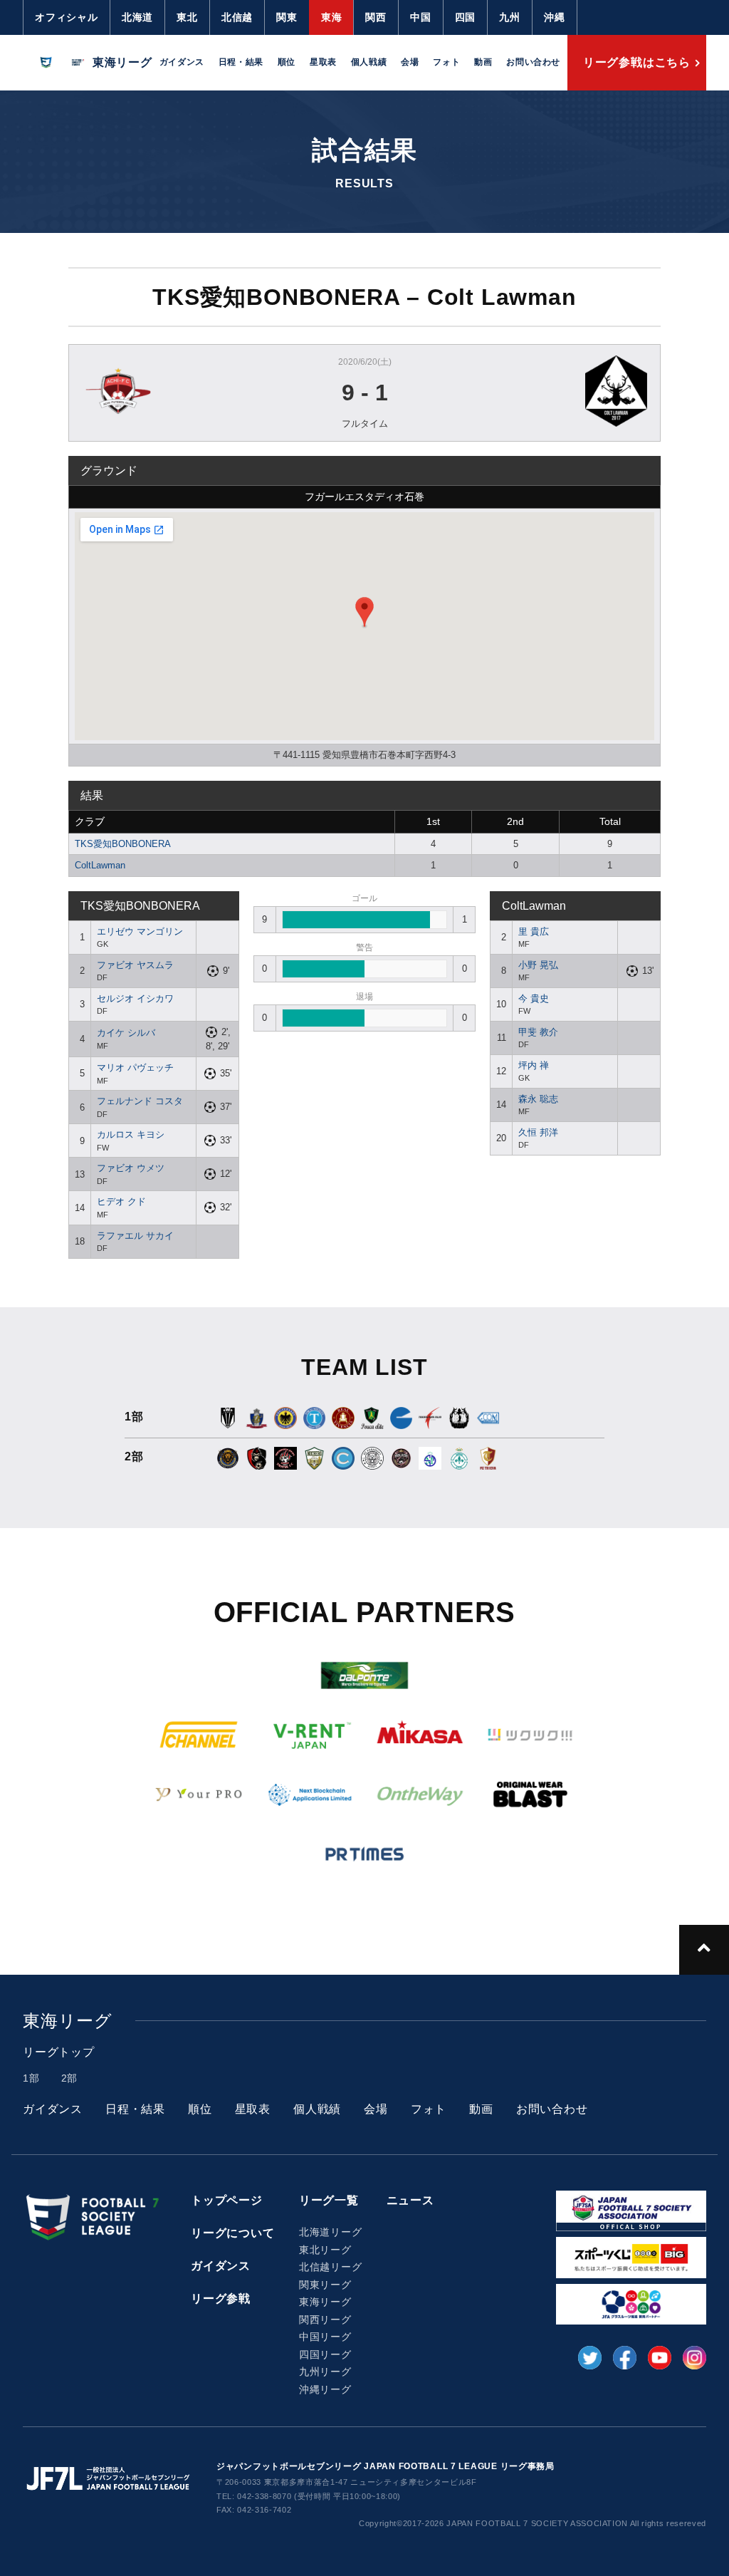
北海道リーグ (331, 2232)
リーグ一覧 (329, 2200)
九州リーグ (325, 2372)
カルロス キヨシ (131, 1134)
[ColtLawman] (551, 391)
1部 (31, 2078)
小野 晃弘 (538, 965)
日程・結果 (241, 62)
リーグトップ (59, 2052)
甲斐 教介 (538, 1032)
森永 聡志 (538, 1099)
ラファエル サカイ (135, 1236)
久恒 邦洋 (538, 1132)
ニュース (410, 2200)
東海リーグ (325, 2302)
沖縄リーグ (325, 2389)
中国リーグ (325, 2337)
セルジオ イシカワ (135, 998)
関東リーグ (325, 2285)
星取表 (323, 62)
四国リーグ (325, 2354)
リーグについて (233, 2233)
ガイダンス (182, 62)
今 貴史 (534, 998)
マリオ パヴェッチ (135, 1068)
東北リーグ (325, 2250)
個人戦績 (369, 62)
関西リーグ (325, 2320)
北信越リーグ (331, 2267)
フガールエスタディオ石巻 (364, 497)
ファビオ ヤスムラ (135, 965)
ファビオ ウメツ (131, 1168)
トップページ (227, 2200)
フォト (446, 62)
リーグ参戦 (221, 2299)
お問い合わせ (533, 62)
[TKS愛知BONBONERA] (178, 391)
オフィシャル (67, 17)
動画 (483, 62)
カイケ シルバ (126, 1033)
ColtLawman (100, 865)
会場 (410, 62)
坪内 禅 (534, 1065)
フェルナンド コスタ (140, 1101)
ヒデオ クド (121, 1201)
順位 (287, 62)
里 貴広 (534, 931)
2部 (70, 2078)
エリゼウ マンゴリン (140, 931)
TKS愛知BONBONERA (123, 844)
